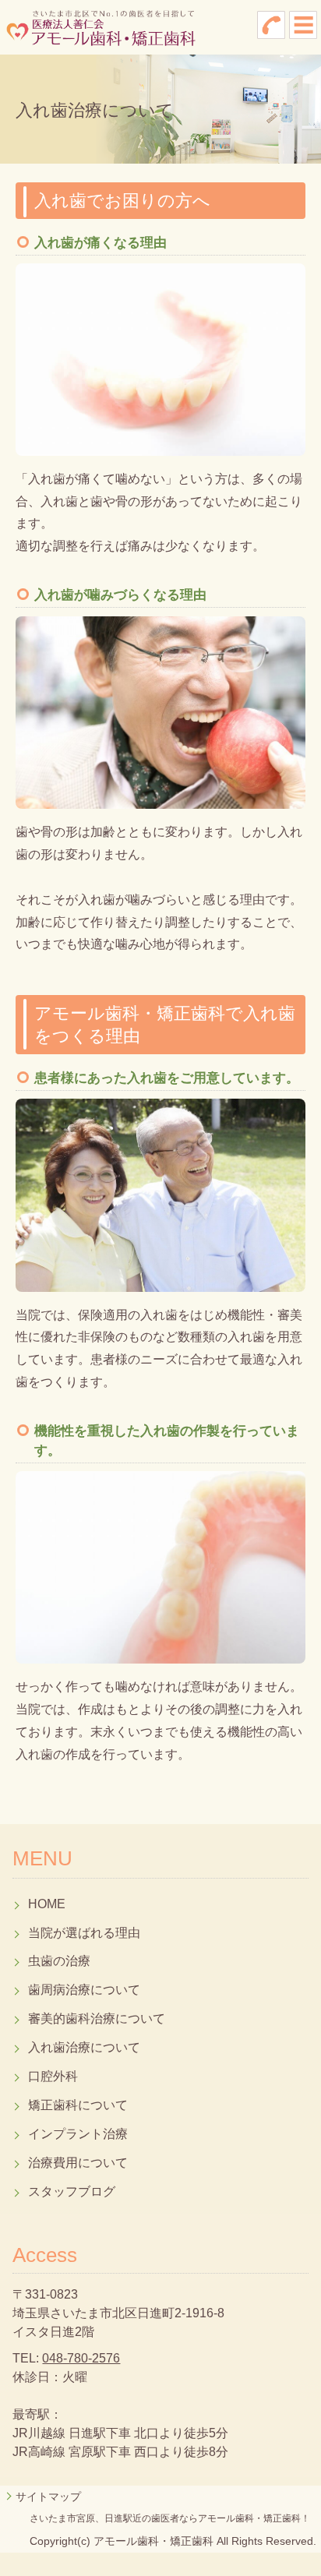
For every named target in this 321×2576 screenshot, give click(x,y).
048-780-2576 (81, 2358)
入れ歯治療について (84, 2047)
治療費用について (78, 2163)
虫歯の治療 (59, 1961)
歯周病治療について (84, 1990)
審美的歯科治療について (97, 2018)
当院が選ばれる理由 (84, 1933)
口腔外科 (53, 2076)
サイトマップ (48, 2497)
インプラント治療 (78, 2134)
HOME (47, 1904)
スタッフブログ (72, 2191)
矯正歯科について (78, 2105)
